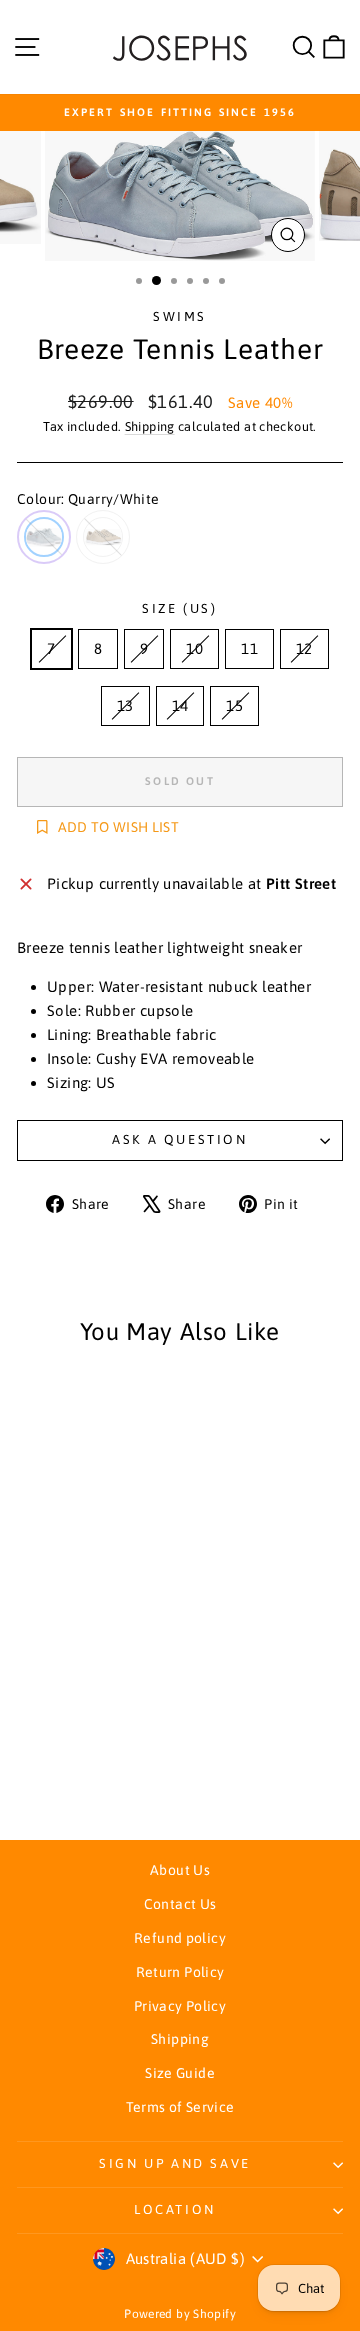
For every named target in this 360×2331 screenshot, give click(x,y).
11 (249, 648)
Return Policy (180, 1972)
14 (180, 705)
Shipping (150, 426)
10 (194, 648)
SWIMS (180, 316)
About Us (180, 1870)
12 (304, 648)
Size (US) (179, 608)
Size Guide (180, 2073)
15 (234, 705)
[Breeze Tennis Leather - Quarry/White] (67, 1769)
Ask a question (179, 1139)
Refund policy (180, 1938)
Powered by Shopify (180, 2314)
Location (175, 2209)
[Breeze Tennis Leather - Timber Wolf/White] (90, 1769)
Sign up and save (175, 2163)
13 (125, 705)
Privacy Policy (180, 2006)
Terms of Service (180, 2107)
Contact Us (180, 1904)
